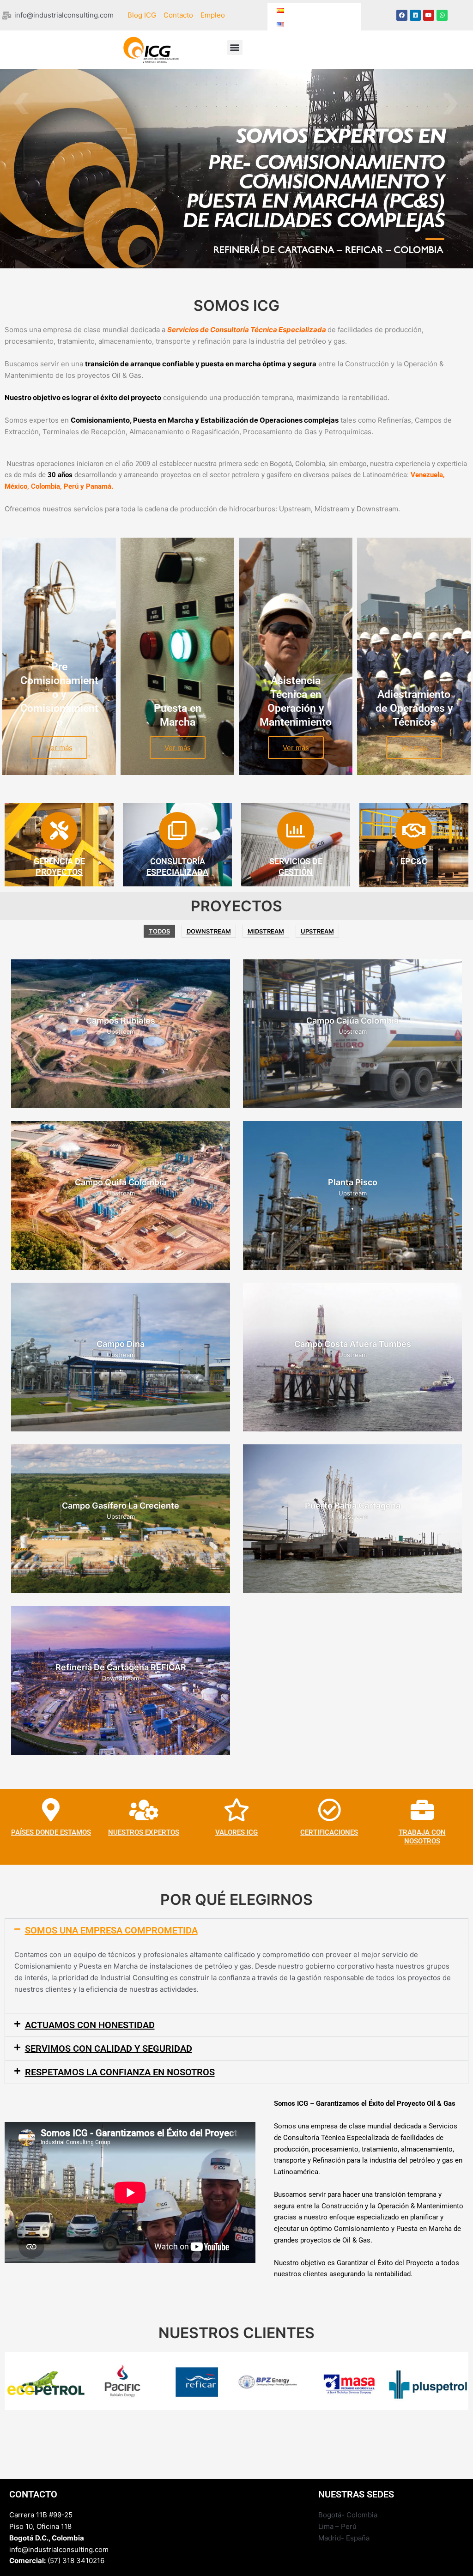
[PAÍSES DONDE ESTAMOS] (51, 1810)
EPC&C (414, 861)
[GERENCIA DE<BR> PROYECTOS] (59, 830)
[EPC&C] (414, 830)
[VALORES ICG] (236, 1810)
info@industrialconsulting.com (59, 2549)
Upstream (317, 931)
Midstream (266, 931)
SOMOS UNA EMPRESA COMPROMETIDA (111, 1930)
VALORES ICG (236, 1832)
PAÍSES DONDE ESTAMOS (51, 1832)
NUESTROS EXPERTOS (144, 1832)
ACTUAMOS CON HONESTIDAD (90, 2025)
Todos (159, 931)
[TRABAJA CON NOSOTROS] (422, 1810)
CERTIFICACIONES (329, 1832)
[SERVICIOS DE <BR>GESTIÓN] (296, 830)
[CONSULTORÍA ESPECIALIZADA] (177, 830)
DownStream (209, 931)
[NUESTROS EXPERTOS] (144, 1810)
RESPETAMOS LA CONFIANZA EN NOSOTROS (120, 2072)
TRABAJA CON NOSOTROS (422, 1837)
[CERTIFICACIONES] (329, 1810)
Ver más (59, 748)
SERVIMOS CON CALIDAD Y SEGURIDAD (109, 2049)
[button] (235, 47)
